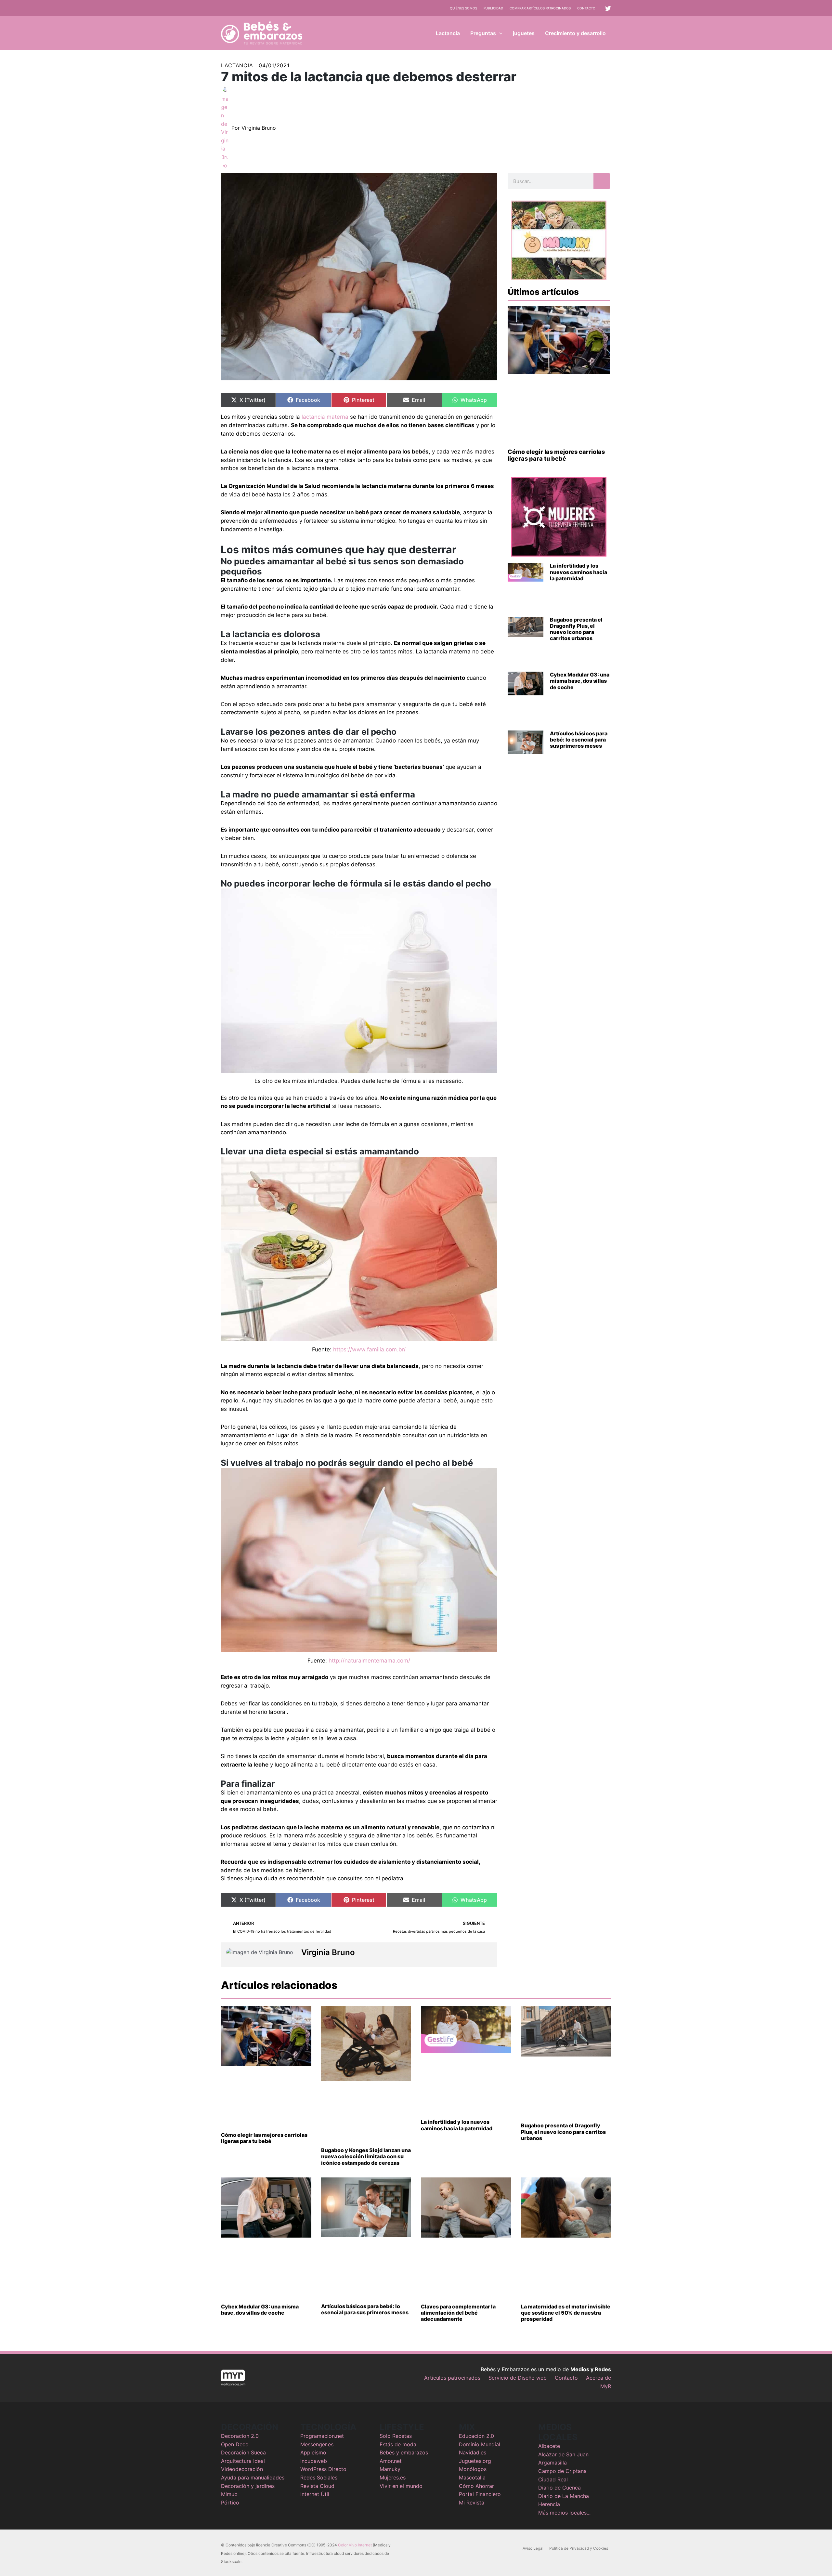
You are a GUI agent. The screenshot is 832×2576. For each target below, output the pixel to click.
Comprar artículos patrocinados (540, 8)
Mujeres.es (393, 2477)
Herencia (549, 2504)
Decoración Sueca (243, 2452)
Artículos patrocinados (452, 2378)
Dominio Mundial (480, 2444)
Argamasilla (552, 2463)
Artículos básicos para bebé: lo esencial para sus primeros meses (579, 740)
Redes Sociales (319, 2477)
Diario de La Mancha (564, 2496)
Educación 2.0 (476, 2436)
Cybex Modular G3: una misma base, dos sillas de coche (580, 681)
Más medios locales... (564, 2513)
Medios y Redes (591, 2369)
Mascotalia (472, 2477)
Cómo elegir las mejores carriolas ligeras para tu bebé (556, 455)
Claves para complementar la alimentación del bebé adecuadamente (458, 2313)
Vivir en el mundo (401, 2486)
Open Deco (235, 2444)
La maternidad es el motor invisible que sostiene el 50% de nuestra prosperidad (566, 2313)
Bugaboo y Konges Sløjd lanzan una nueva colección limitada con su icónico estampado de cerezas (366, 2156)
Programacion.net (322, 2436)
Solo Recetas (396, 2436)
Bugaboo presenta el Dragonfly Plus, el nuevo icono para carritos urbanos (576, 629)
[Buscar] (602, 181)
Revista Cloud (317, 2486)
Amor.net (391, 2461)
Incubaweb (314, 2461)
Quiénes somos (463, 8)
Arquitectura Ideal (243, 2461)
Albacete (549, 2446)
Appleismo (313, 2452)
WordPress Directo (323, 2469)
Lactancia (237, 65)
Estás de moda (398, 2444)
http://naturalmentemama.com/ (369, 1661)
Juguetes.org (475, 2461)
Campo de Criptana (562, 2471)
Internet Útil (315, 2494)
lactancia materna (325, 417)
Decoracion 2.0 (240, 2436)
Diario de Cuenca (559, 2488)
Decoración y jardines (248, 2486)
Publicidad (493, 8)
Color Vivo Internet (355, 2545)
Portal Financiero (480, 2494)
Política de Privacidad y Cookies (579, 2548)
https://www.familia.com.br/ (369, 1349)
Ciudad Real (553, 2479)
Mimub (229, 2494)
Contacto (586, 8)
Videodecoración (242, 2469)
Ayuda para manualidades (253, 2477)
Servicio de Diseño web (518, 2378)
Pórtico (230, 2503)
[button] (499, 33)
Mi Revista (472, 2503)
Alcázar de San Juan (563, 2454)
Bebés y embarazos (404, 2452)
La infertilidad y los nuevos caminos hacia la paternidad (578, 572)
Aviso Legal (533, 2548)
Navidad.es (473, 2452)
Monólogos (473, 2469)
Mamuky (390, 2469)
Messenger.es (317, 2444)
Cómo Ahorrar (476, 2486)
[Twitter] (608, 8)
